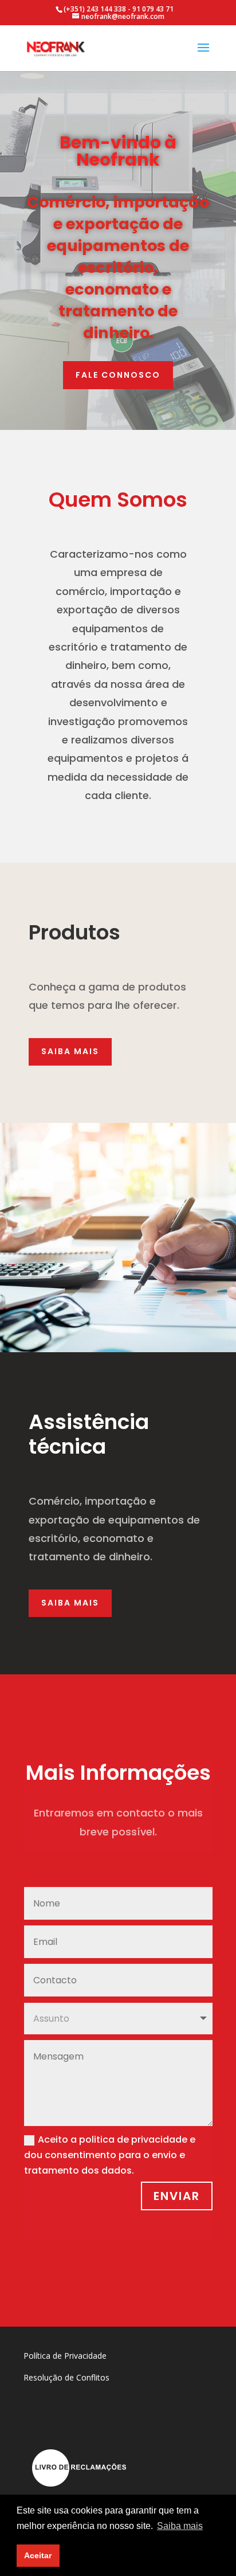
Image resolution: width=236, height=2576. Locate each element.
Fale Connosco (118, 375)
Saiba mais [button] (180, 2526)
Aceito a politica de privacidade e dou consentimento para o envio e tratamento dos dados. (110, 2155)
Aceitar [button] (38, 2555)
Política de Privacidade (65, 2356)
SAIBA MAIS (70, 1051)
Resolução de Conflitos (66, 2377)
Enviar (177, 2196)
